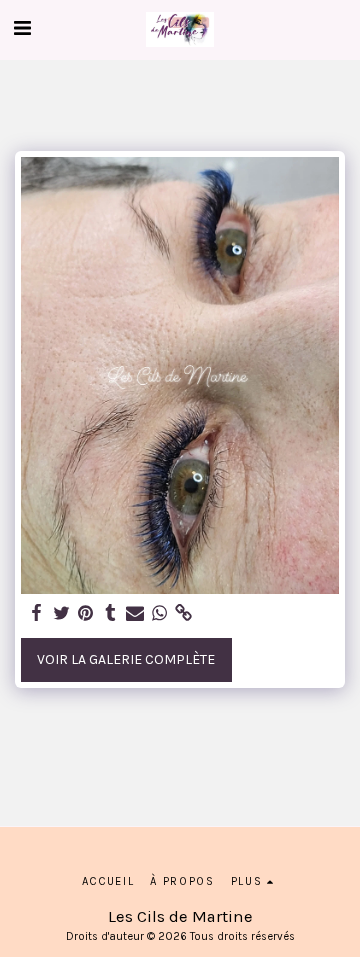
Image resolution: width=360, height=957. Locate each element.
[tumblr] (111, 613)
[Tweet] (62, 613)
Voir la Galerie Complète (126, 659)
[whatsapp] (160, 613)
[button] (22, 28)
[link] (184, 613)
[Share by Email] (135, 613)
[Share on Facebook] (37, 613)
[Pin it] (86, 613)
